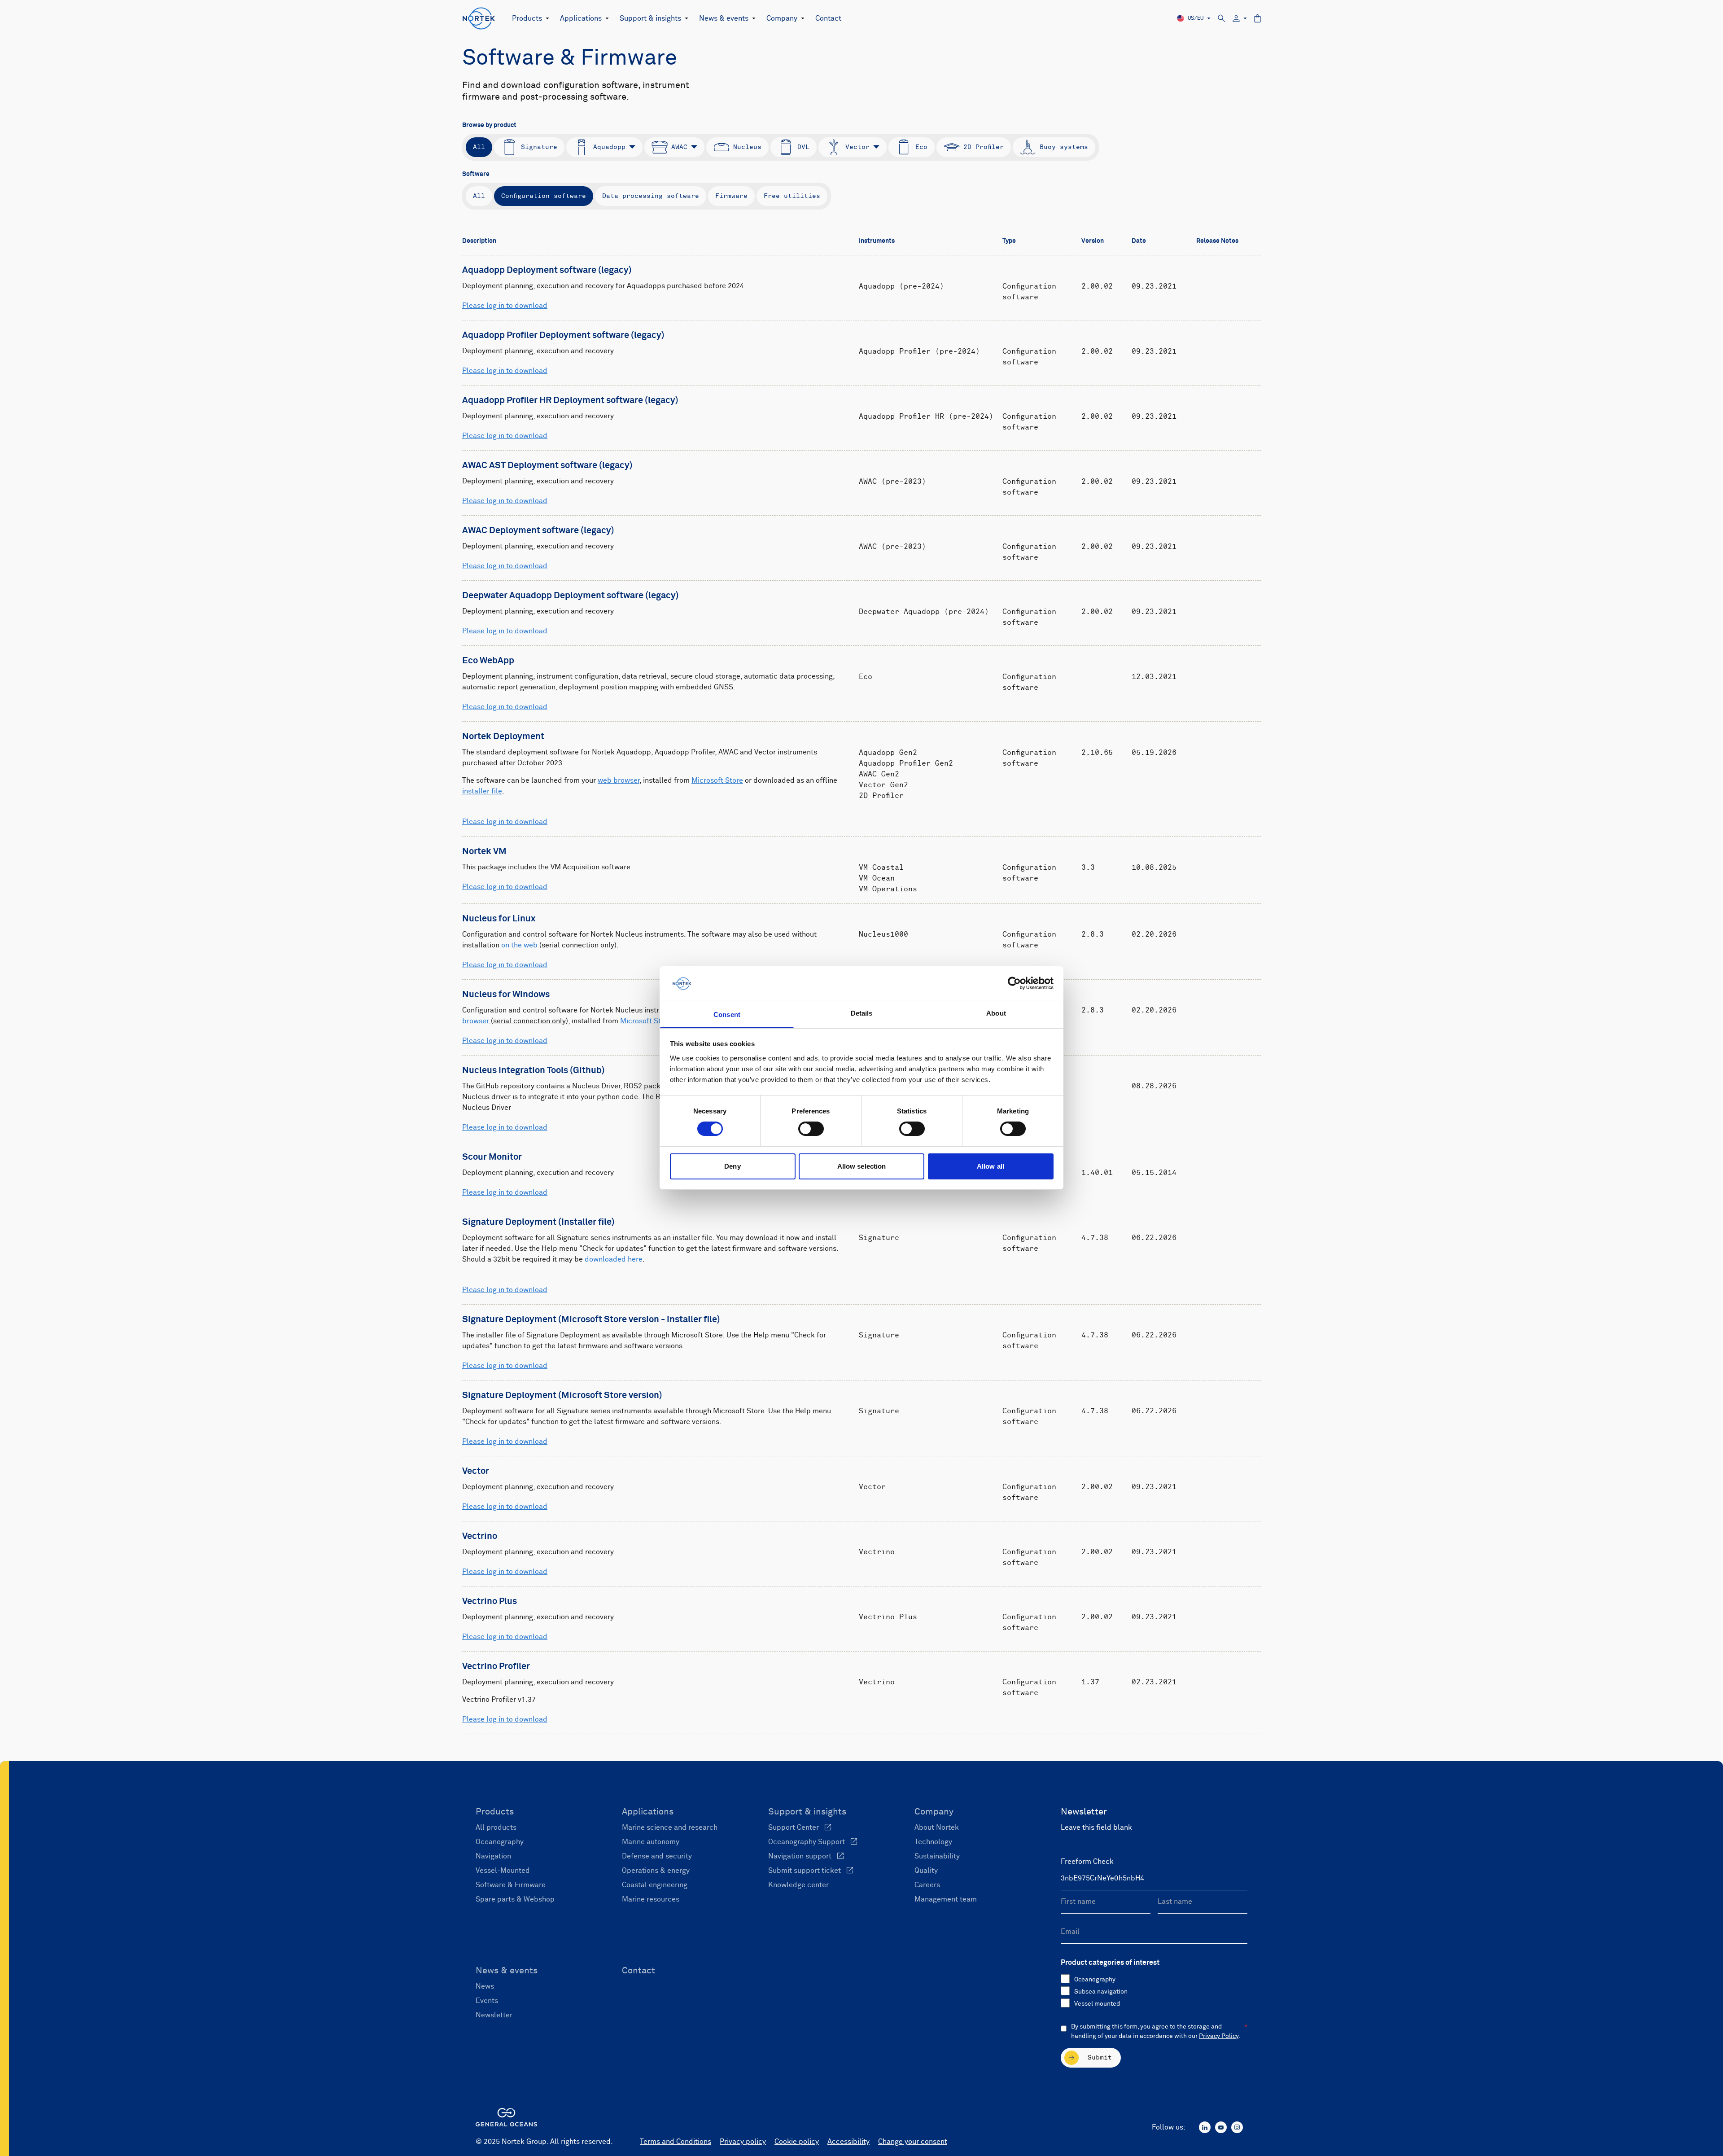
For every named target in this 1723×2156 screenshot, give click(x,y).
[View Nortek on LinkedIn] (1205, 2127)
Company (782, 18)
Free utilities (792, 196)
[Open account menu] (1240, 19)
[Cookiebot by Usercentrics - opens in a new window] (1014, 983)
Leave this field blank (1096, 1827)
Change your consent (913, 2142)
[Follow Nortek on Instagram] (1237, 2127)
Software (476, 174)
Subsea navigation (1101, 1992)
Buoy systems (1064, 147)
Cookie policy (797, 2142)
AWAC (679, 147)
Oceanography (1095, 1980)
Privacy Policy (1219, 2036)
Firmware (731, 196)
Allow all (991, 1166)
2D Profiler (984, 147)
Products (527, 18)
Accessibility (848, 2142)
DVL (803, 147)
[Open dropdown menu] (546, 18)
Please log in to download (505, 306)
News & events (724, 18)
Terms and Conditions (676, 2142)
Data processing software (651, 196)
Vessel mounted (1097, 2004)
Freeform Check (1087, 1862)
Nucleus (747, 147)
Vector (857, 147)
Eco (921, 147)
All (479, 147)
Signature (539, 147)
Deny (732, 1166)
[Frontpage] (479, 18)
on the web (519, 945)
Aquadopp (609, 147)
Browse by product (489, 125)
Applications (581, 18)
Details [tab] (862, 1013)
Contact (828, 18)
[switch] (811, 1129)
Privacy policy (743, 2142)
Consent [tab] (727, 1014)
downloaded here (614, 1259)
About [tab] (996, 1013)
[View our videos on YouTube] (1221, 2127)
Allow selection (862, 1166)
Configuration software (544, 196)
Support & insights (650, 18)
